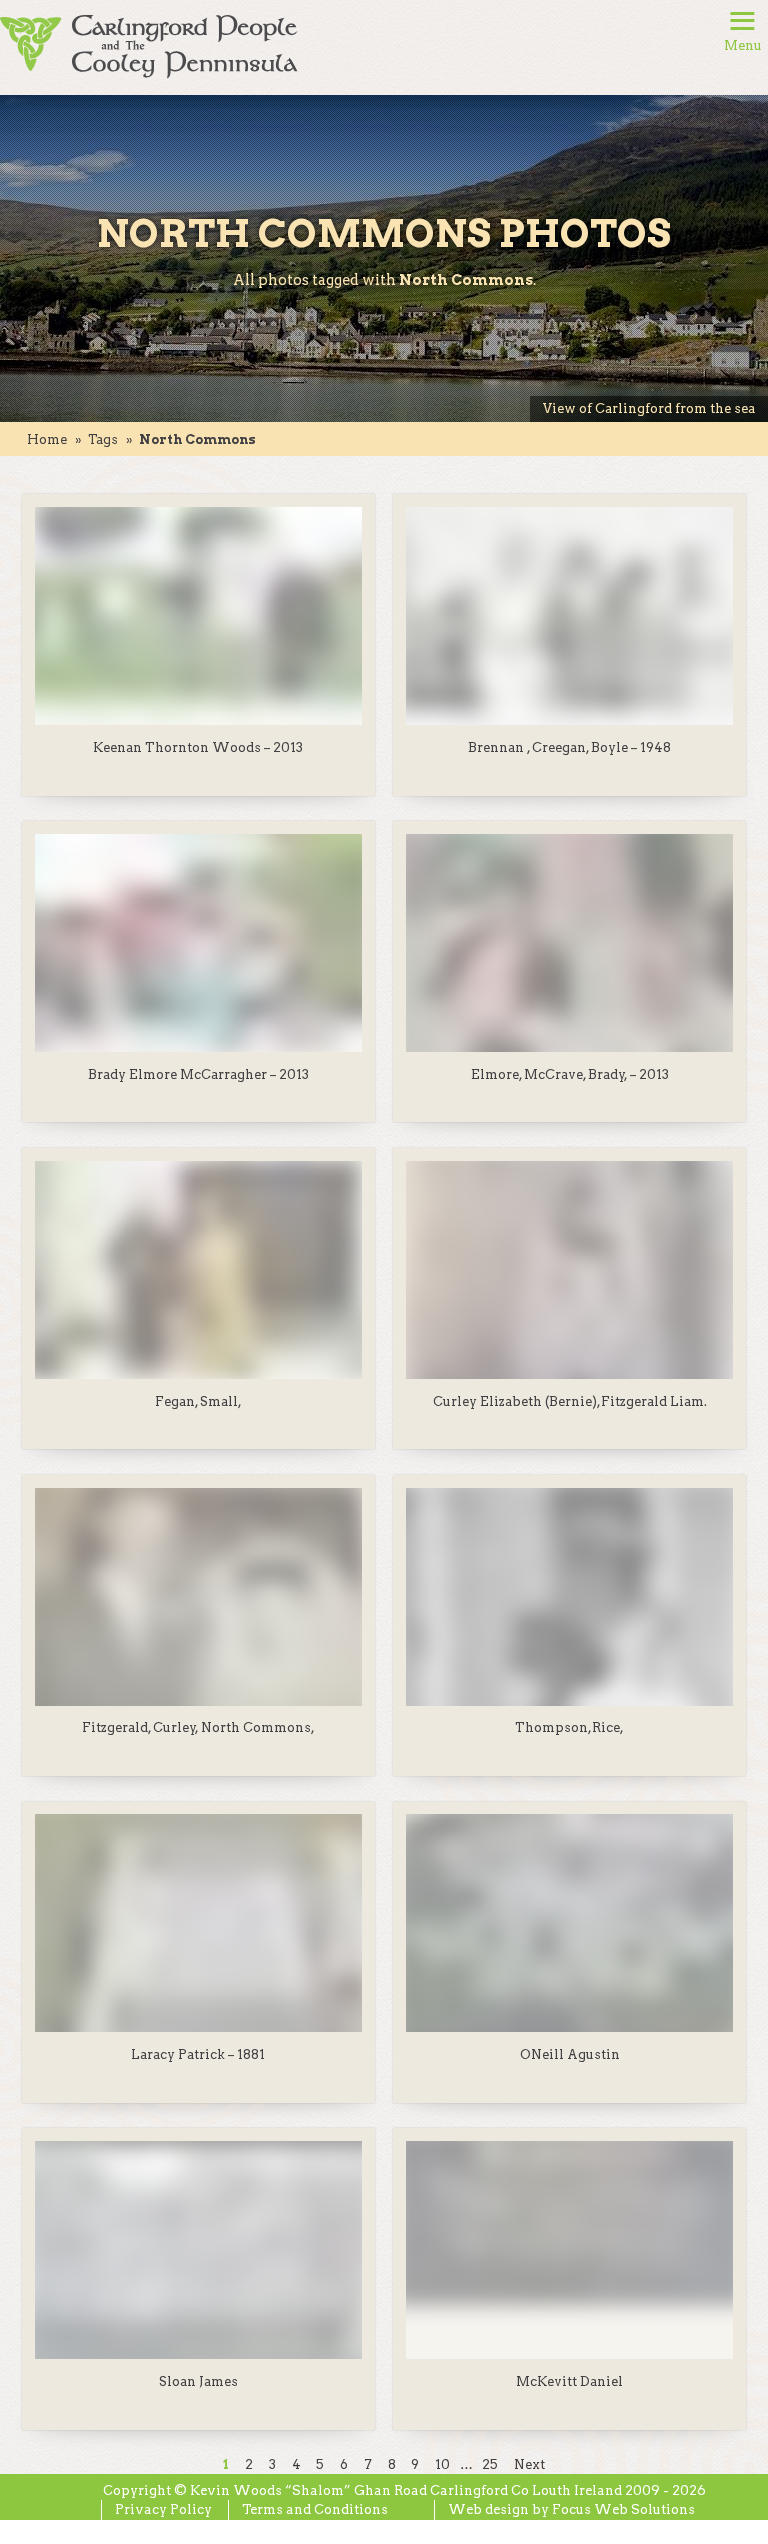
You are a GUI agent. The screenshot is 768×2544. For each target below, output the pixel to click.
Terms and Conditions (315, 2509)
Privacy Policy (163, 2509)
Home (47, 439)
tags (103, 439)
